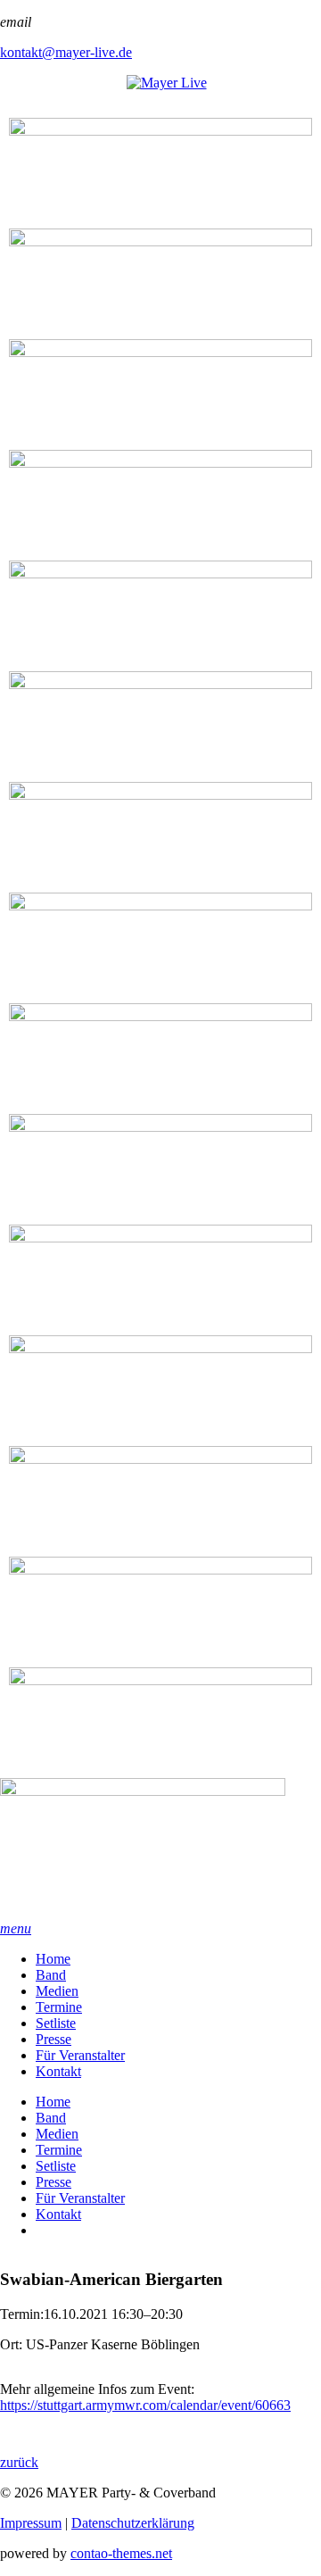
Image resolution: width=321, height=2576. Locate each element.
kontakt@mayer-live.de (66, 52)
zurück (19, 2462)
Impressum (31, 2523)
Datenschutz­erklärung (133, 2523)
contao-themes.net (121, 2553)
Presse (53, 2039)
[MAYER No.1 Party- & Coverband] (160, 1849)
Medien (57, 1991)
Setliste (56, 2023)
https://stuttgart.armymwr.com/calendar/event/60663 (145, 2405)
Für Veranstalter (80, 2055)
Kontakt (58, 2071)
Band (51, 1975)
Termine (59, 2007)
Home (53, 1959)
